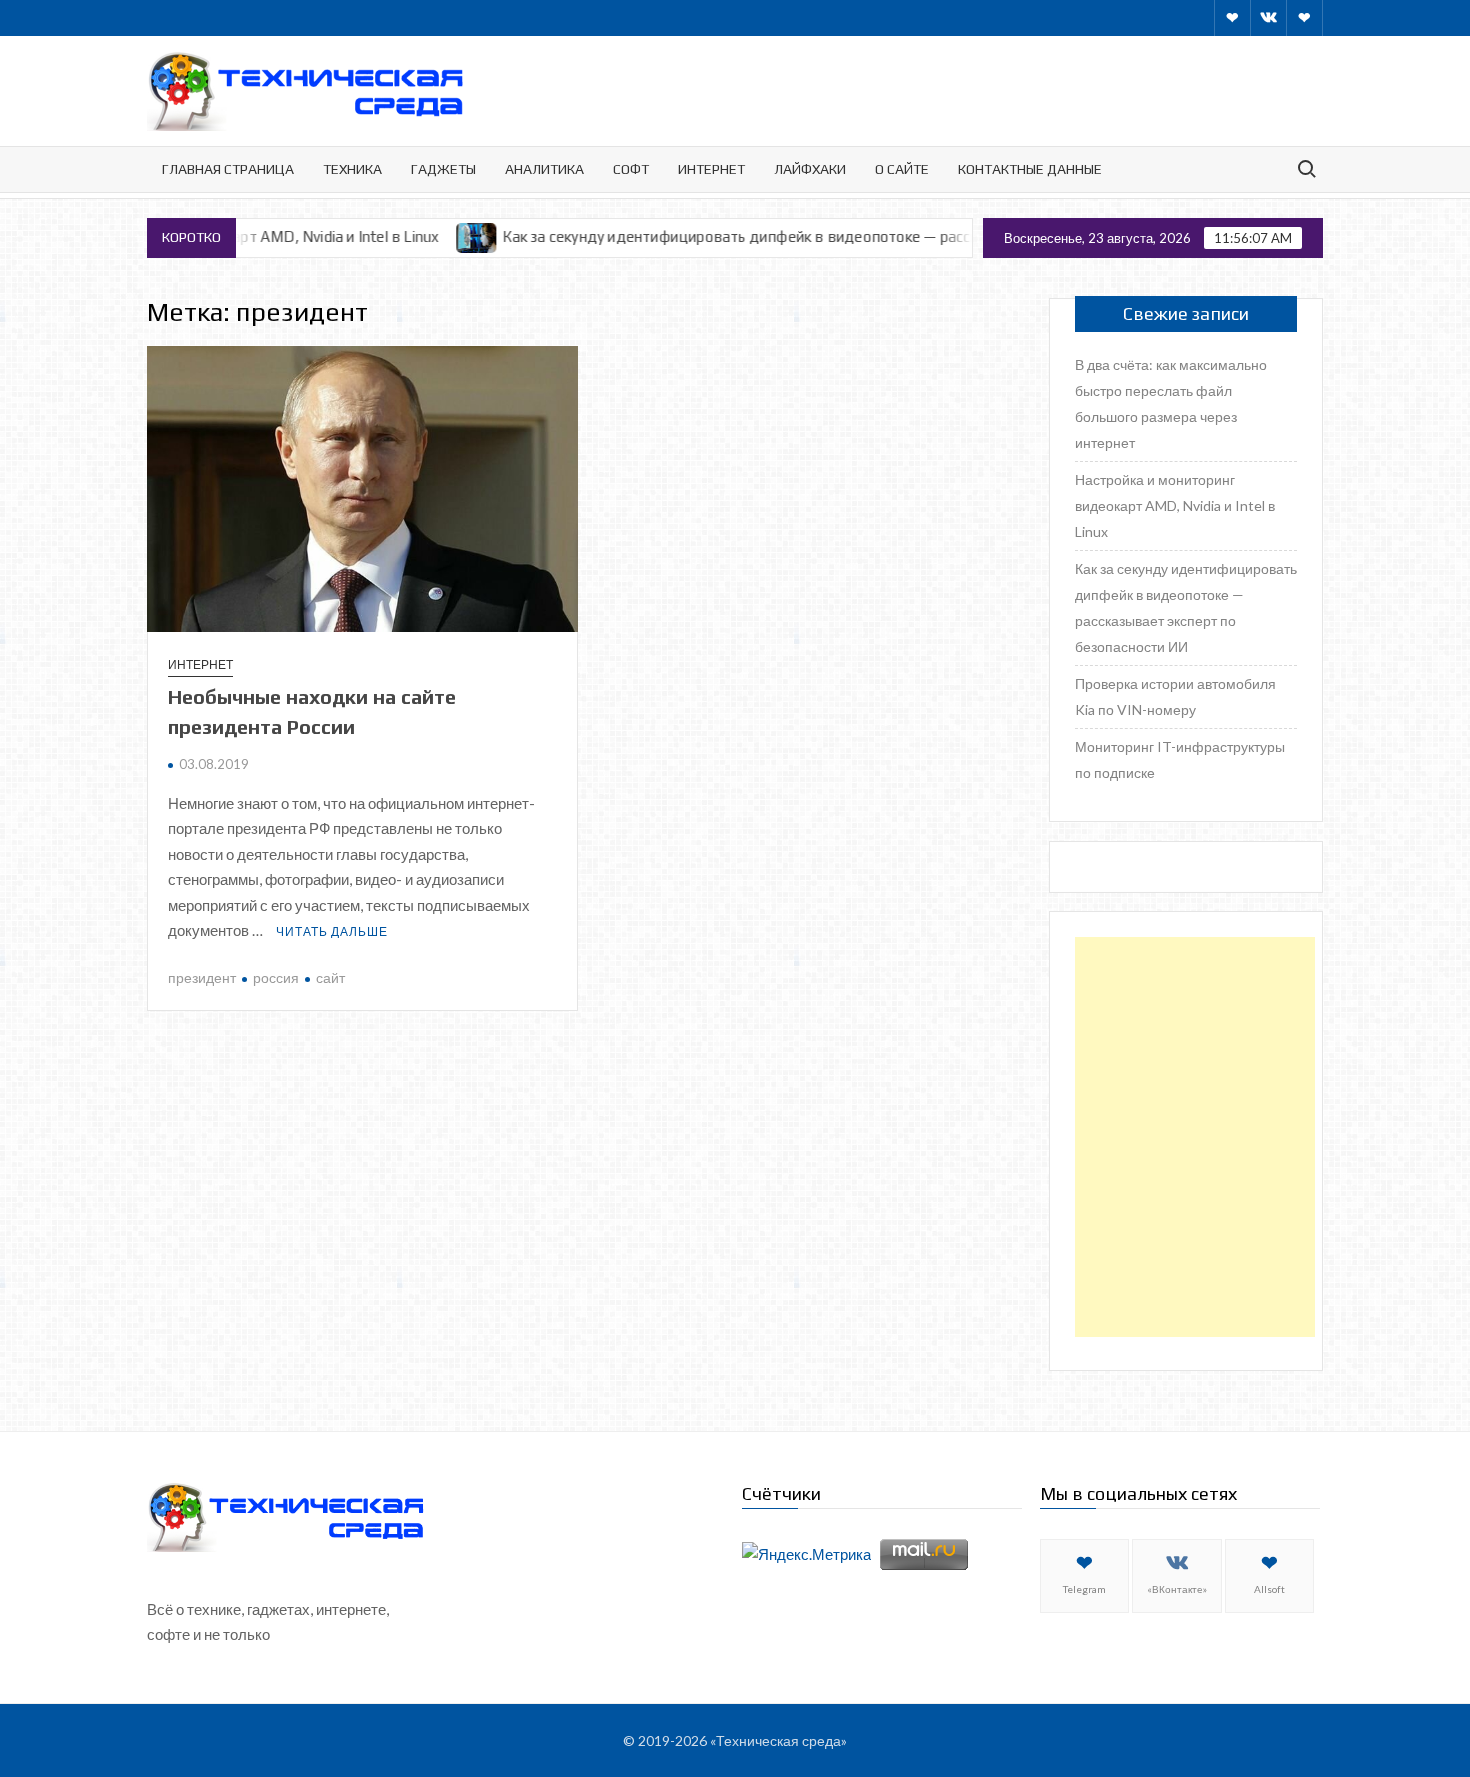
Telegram (1084, 1589)
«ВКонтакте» (1177, 1589)
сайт (330, 977)
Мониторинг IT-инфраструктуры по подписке (1180, 759)
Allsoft (1269, 1589)
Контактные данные (1030, 169)
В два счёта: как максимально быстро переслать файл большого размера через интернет (1171, 403)
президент (202, 977)
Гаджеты (443, 169)
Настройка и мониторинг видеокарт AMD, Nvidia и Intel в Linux (1175, 505)
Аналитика (544, 169)
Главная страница (228, 169)
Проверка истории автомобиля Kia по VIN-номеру (1175, 696)
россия (276, 977)
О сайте (902, 169)
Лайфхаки (810, 169)
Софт (631, 169)
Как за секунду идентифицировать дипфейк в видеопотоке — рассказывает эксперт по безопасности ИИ (804, 236)
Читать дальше (332, 931)
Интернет (711, 169)
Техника (352, 169)
